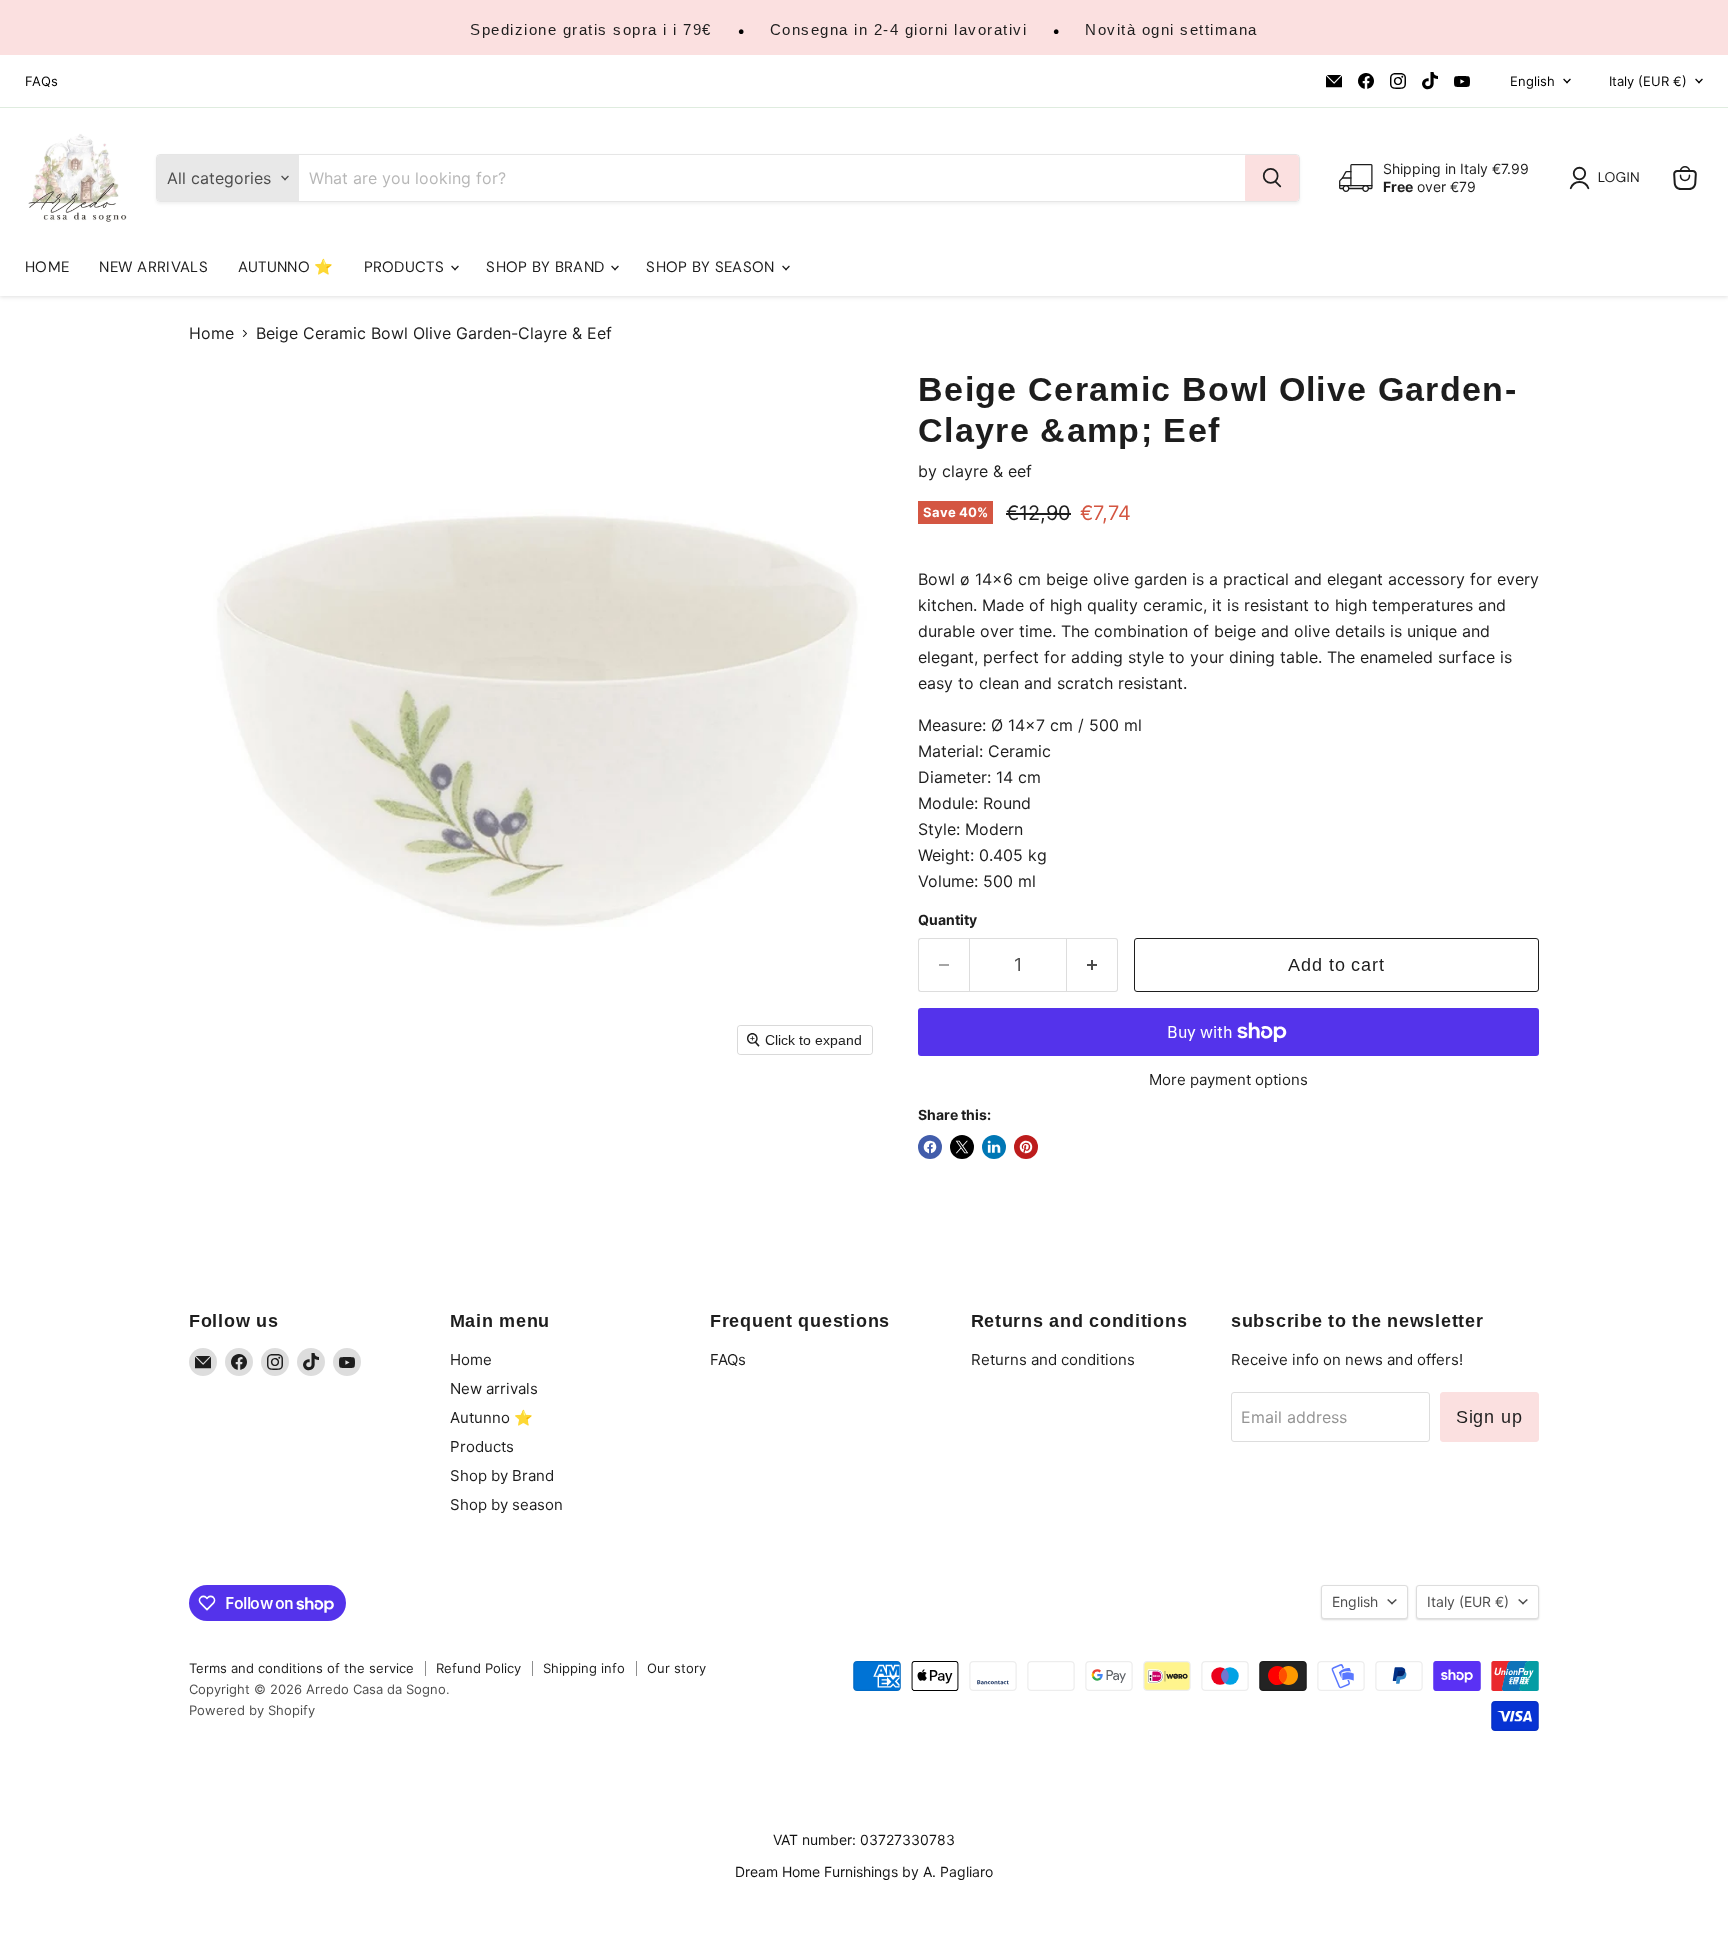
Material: (950, 751)
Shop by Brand (547, 267)
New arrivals (153, 267)
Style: (939, 829)
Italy (1648, 81)
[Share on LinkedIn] (994, 1147)
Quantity (947, 920)
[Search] (1272, 178)
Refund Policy (478, 1668)
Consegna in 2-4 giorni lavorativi (899, 29)
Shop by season (712, 267)
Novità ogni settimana (1171, 29)
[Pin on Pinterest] (1026, 1147)
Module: (948, 803)
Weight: (946, 855)
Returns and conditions (1053, 1359)
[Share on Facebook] (930, 1147)
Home (47, 267)
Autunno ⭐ (286, 267)
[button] (1608, 178)
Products (406, 267)
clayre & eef (987, 471)
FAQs (41, 81)
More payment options (1228, 1079)
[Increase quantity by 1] (1092, 965)
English (1532, 81)
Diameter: (954, 777)
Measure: (952, 725)
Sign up (1489, 1417)
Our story (676, 1668)
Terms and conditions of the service (301, 1668)
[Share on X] (962, 1147)
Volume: (948, 881)
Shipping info (584, 1668)
